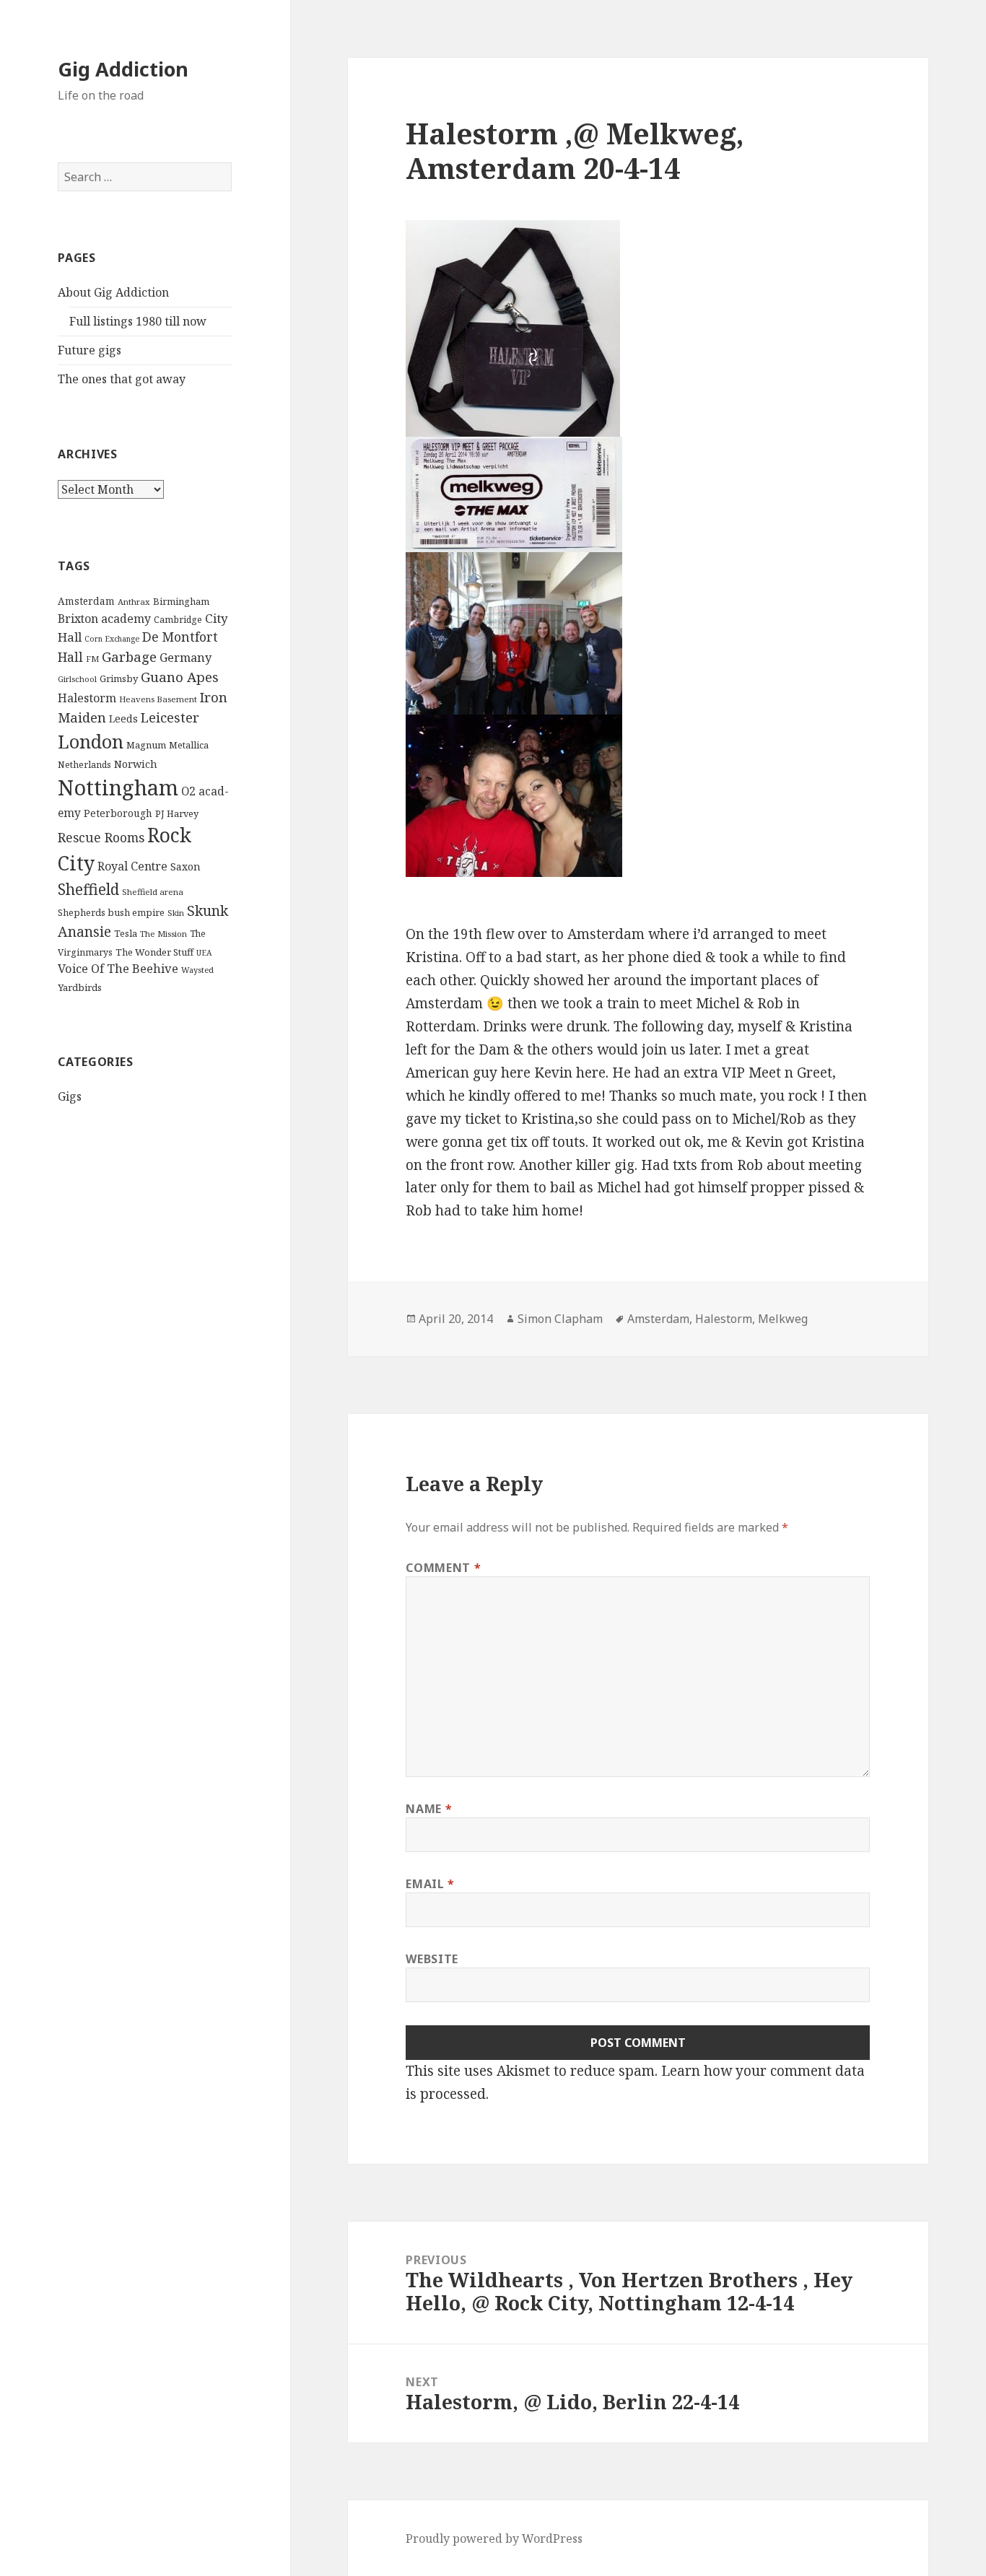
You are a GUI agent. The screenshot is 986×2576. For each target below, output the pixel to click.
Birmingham (181, 601)
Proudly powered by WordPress (494, 2538)
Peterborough (118, 813)
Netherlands (84, 765)
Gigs (70, 1096)
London (91, 741)
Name (429, 1809)
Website (432, 1959)
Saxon (186, 866)
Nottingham (118, 787)
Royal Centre (132, 866)
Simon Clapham (560, 1319)
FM (92, 659)
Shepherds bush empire (111, 912)
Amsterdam (86, 601)
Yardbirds (80, 987)
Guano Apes (180, 677)
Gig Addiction (123, 69)
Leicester (170, 717)
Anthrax (134, 602)
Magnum (146, 745)
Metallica (189, 745)
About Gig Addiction (113, 292)
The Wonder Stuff (154, 952)
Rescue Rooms (101, 837)
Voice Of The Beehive (118, 968)
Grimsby (119, 678)
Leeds (123, 719)
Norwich (136, 764)
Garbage (129, 656)
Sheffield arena (153, 892)
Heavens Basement (158, 699)
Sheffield (88, 889)
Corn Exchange (112, 639)
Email (430, 1884)
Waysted (197, 970)
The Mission (163, 934)
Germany (186, 658)
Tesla (126, 933)
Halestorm (87, 698)
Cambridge (178, 620)
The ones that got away (122, 379)
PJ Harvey (177, 813)
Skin (176, 913)
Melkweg (783, 1319)
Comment (443, 1568)
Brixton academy (104, 619)
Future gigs (90, 350)
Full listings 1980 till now (138, 321)
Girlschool (77, 679)
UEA (204, 953)
